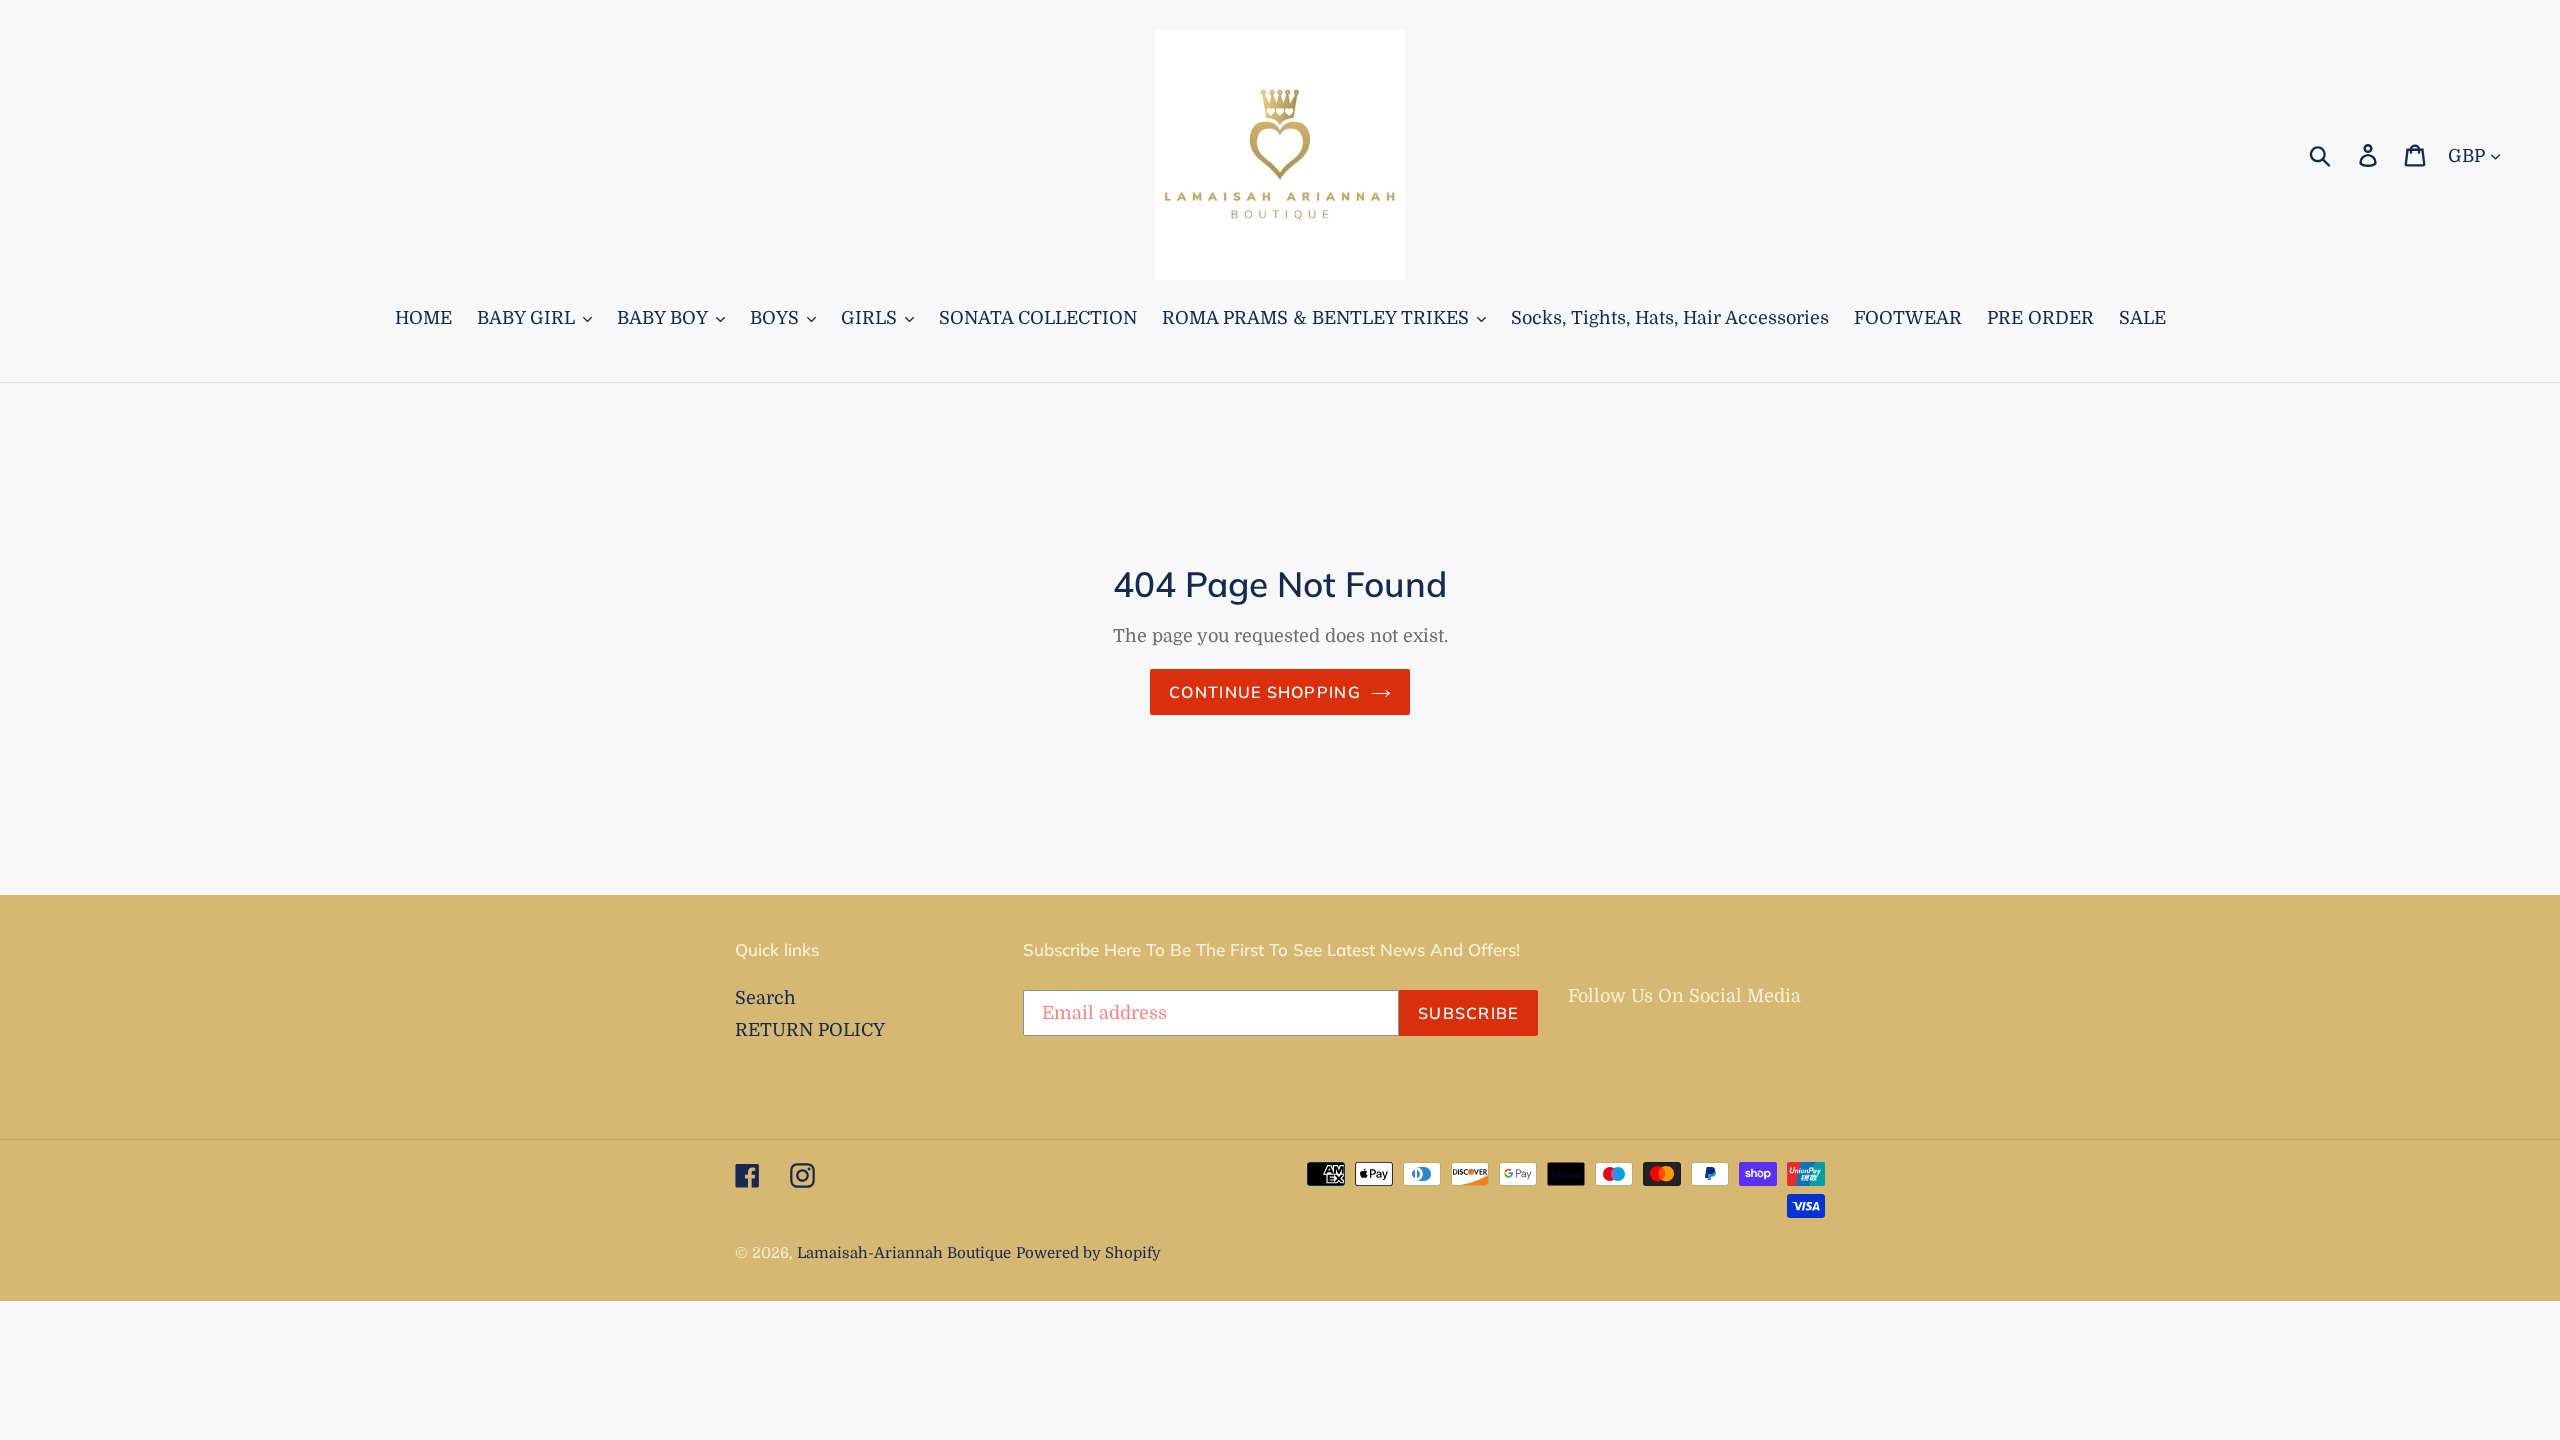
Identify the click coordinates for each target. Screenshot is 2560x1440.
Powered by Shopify (1088, 1253)
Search (765, 998)
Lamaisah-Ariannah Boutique (904, 1253)
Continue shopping (1265, 692)
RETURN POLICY (810, 1030)
